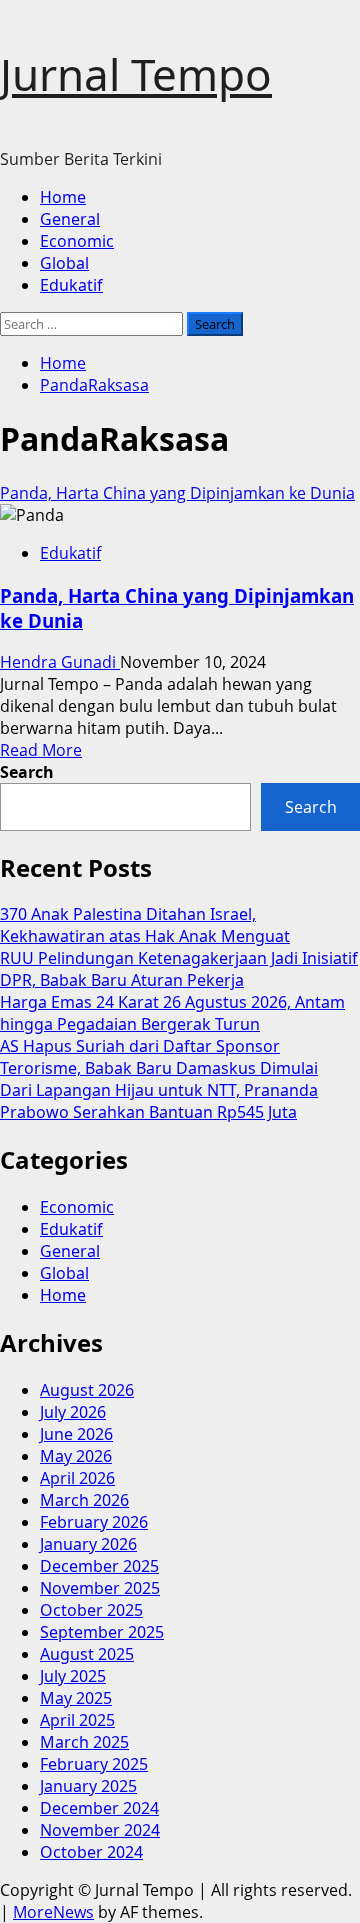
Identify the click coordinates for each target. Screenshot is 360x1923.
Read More (41, 750)
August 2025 (87, 1654)
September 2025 (102, 1632)
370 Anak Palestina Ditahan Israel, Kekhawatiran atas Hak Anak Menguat (145, 925)
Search (27, 772)
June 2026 (76, 1434)
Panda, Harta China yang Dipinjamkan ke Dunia (177, 493)
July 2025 (73, 1676)
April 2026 (77, 1478)
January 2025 (88, 1786)
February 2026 (94, 1522)
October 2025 (91, 1610)
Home (63, 197)
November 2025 (100, 1588)
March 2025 (84, 1742)
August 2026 (87, 1390)
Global (64, 263)
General (70, 219)
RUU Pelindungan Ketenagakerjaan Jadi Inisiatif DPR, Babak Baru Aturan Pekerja (179, 969)
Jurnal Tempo (136, 74)
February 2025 (94, 1764)
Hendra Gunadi (60, 662)
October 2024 (91, 1852)
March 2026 (84, 1500)
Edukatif (71, 285)
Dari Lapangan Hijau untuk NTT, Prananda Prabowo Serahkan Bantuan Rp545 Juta (159, 1101)
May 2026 (76, 1456)
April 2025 (77, 1720)
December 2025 (99, 1566)
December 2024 (99, 1808)
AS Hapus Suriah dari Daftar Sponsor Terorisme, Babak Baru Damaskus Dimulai (159, 1057)
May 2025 (76, 1698)
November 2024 (100, 1830)
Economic (77, 241)
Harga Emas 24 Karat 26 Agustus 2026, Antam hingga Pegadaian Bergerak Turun (172, 1013)
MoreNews (53, 1912)
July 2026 (73, 1412)
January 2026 (88, 1544)
